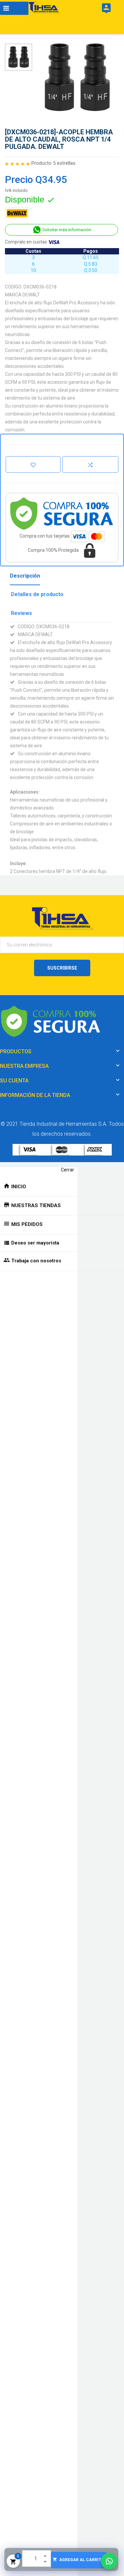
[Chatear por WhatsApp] (109, 2561)
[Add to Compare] (90, 464)
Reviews (21, 613)
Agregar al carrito (78, 2560)
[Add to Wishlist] (33, 464)
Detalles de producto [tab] (37, 594)
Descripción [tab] (25, 576)
